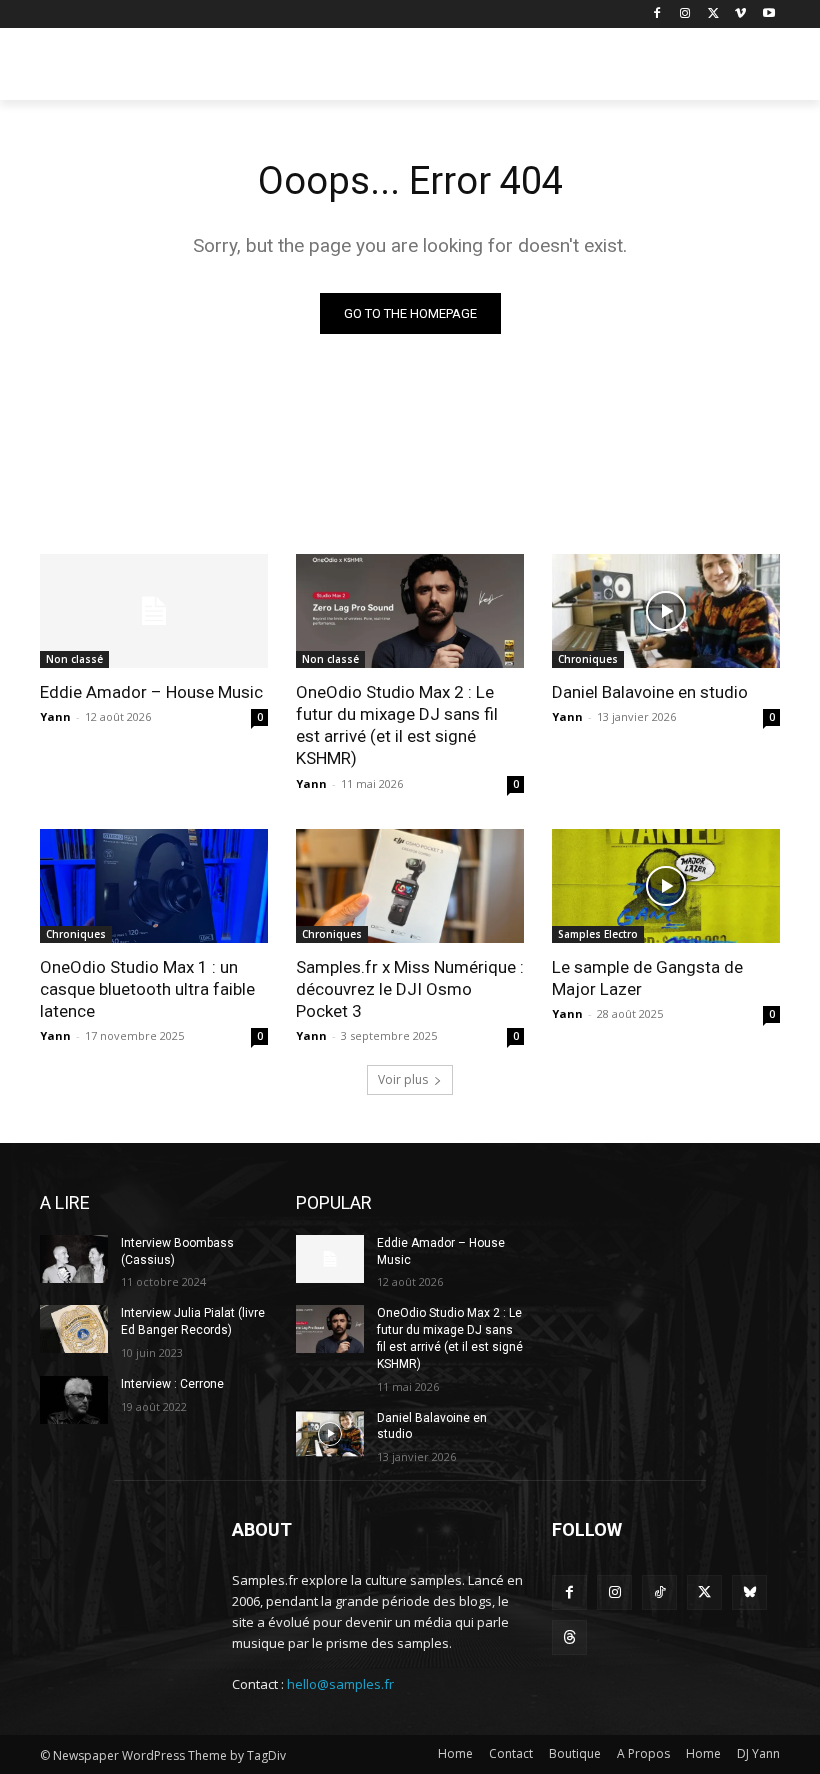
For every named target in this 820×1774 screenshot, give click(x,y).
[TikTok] (659, 1592)
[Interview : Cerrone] (74, 1400)
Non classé (74, 659)
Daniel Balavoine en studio (650, 692)
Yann (55, 716)
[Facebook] (657, 14)
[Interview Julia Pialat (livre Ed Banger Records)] (74, 1329)
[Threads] (569, 1637)
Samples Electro (598, 934)
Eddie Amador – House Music (151, 692)
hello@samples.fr (340, 1684)
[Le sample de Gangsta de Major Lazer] (666, 886)
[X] (713, 14)
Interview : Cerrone (172, 1384)
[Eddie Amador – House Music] (154, 611)
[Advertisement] (546, 67)
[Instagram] (685, 14)
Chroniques (588, 659)
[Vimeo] (740, 14)
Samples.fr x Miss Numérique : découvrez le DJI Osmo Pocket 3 (410, 989)
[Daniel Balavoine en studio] (666, 611)
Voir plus (403, 1079)
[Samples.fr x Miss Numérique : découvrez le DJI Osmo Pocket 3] (410, 886)
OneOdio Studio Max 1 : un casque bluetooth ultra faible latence (147, 989)
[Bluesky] (749, 1592)
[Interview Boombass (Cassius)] (74, 1259)
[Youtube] (768, 14)
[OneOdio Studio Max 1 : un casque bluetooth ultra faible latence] (154, 886)
